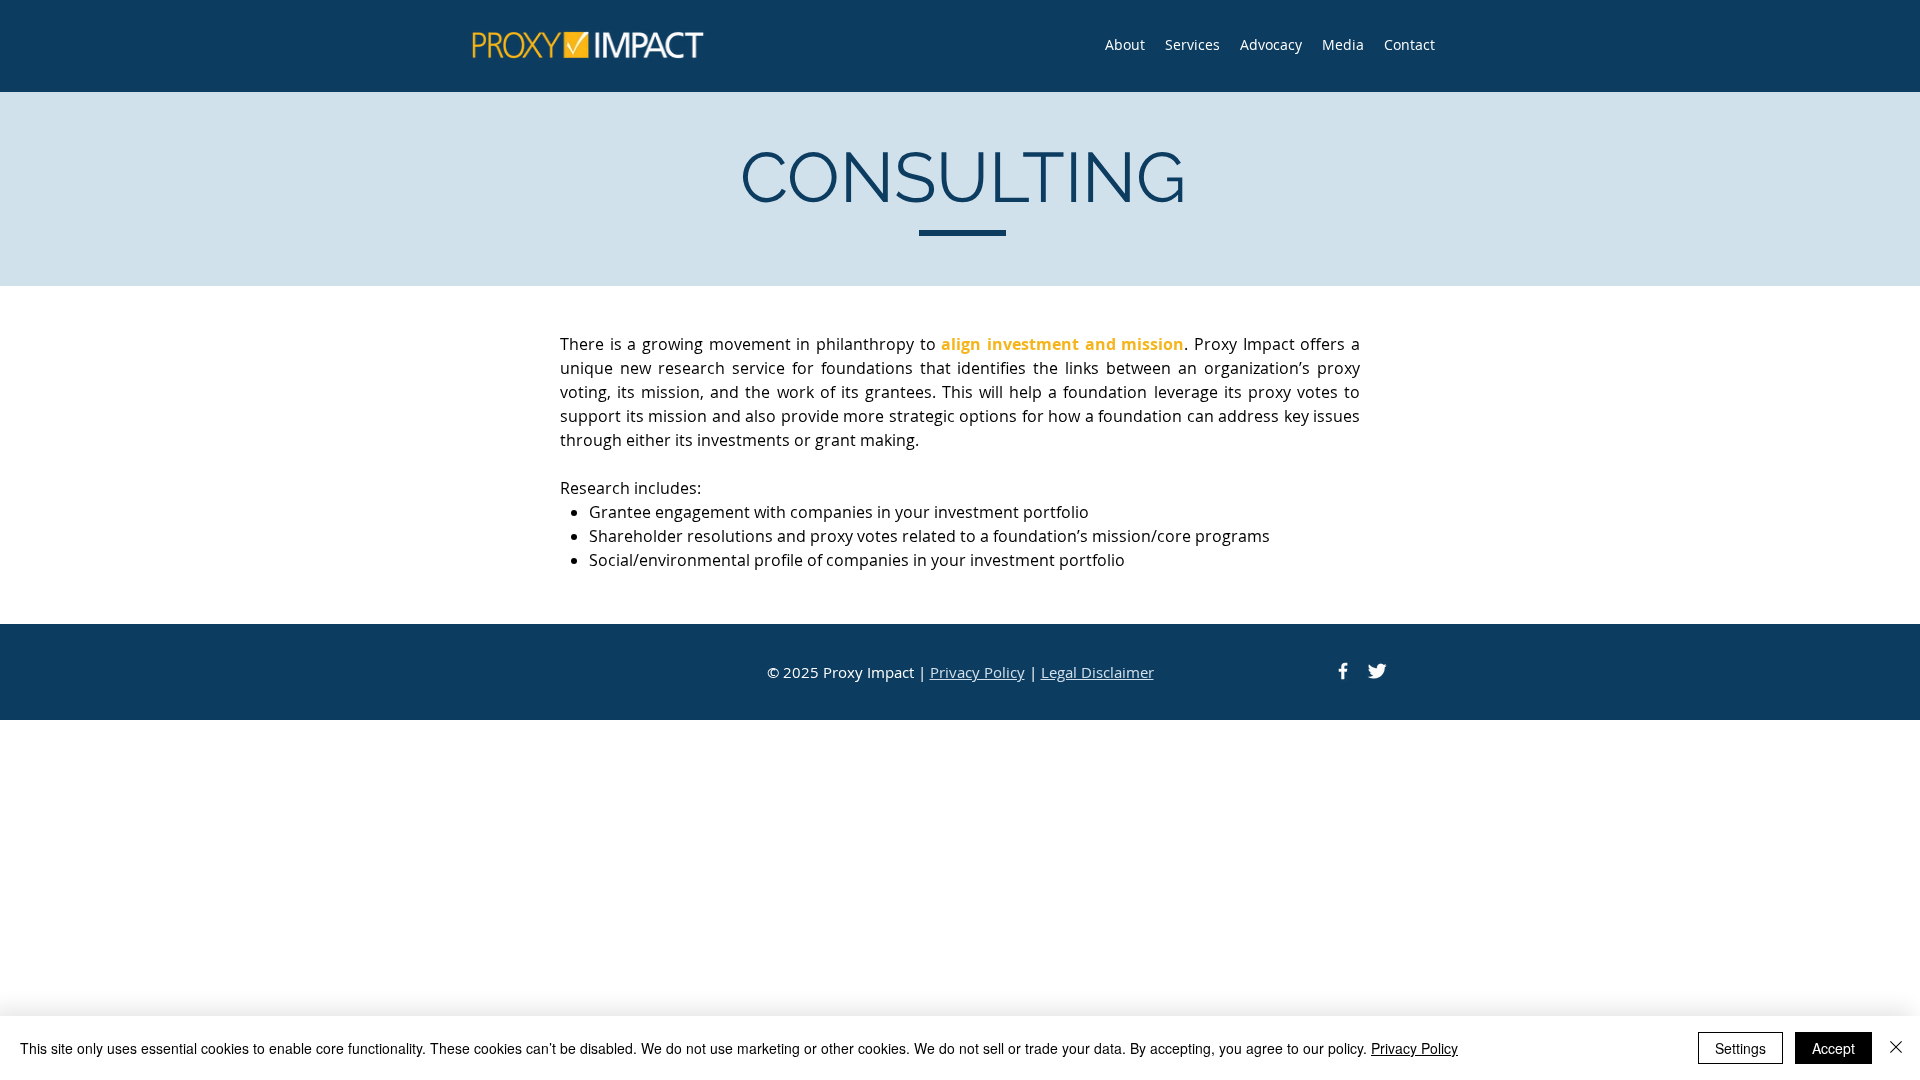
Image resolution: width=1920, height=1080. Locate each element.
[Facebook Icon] (1343, 671)
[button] (1192, 44)
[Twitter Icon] (1377, 671)
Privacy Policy (977, 672)
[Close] (1896, 1048)
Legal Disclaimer (1097, 672)
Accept (1833, 1048)
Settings (1740, 1048)
